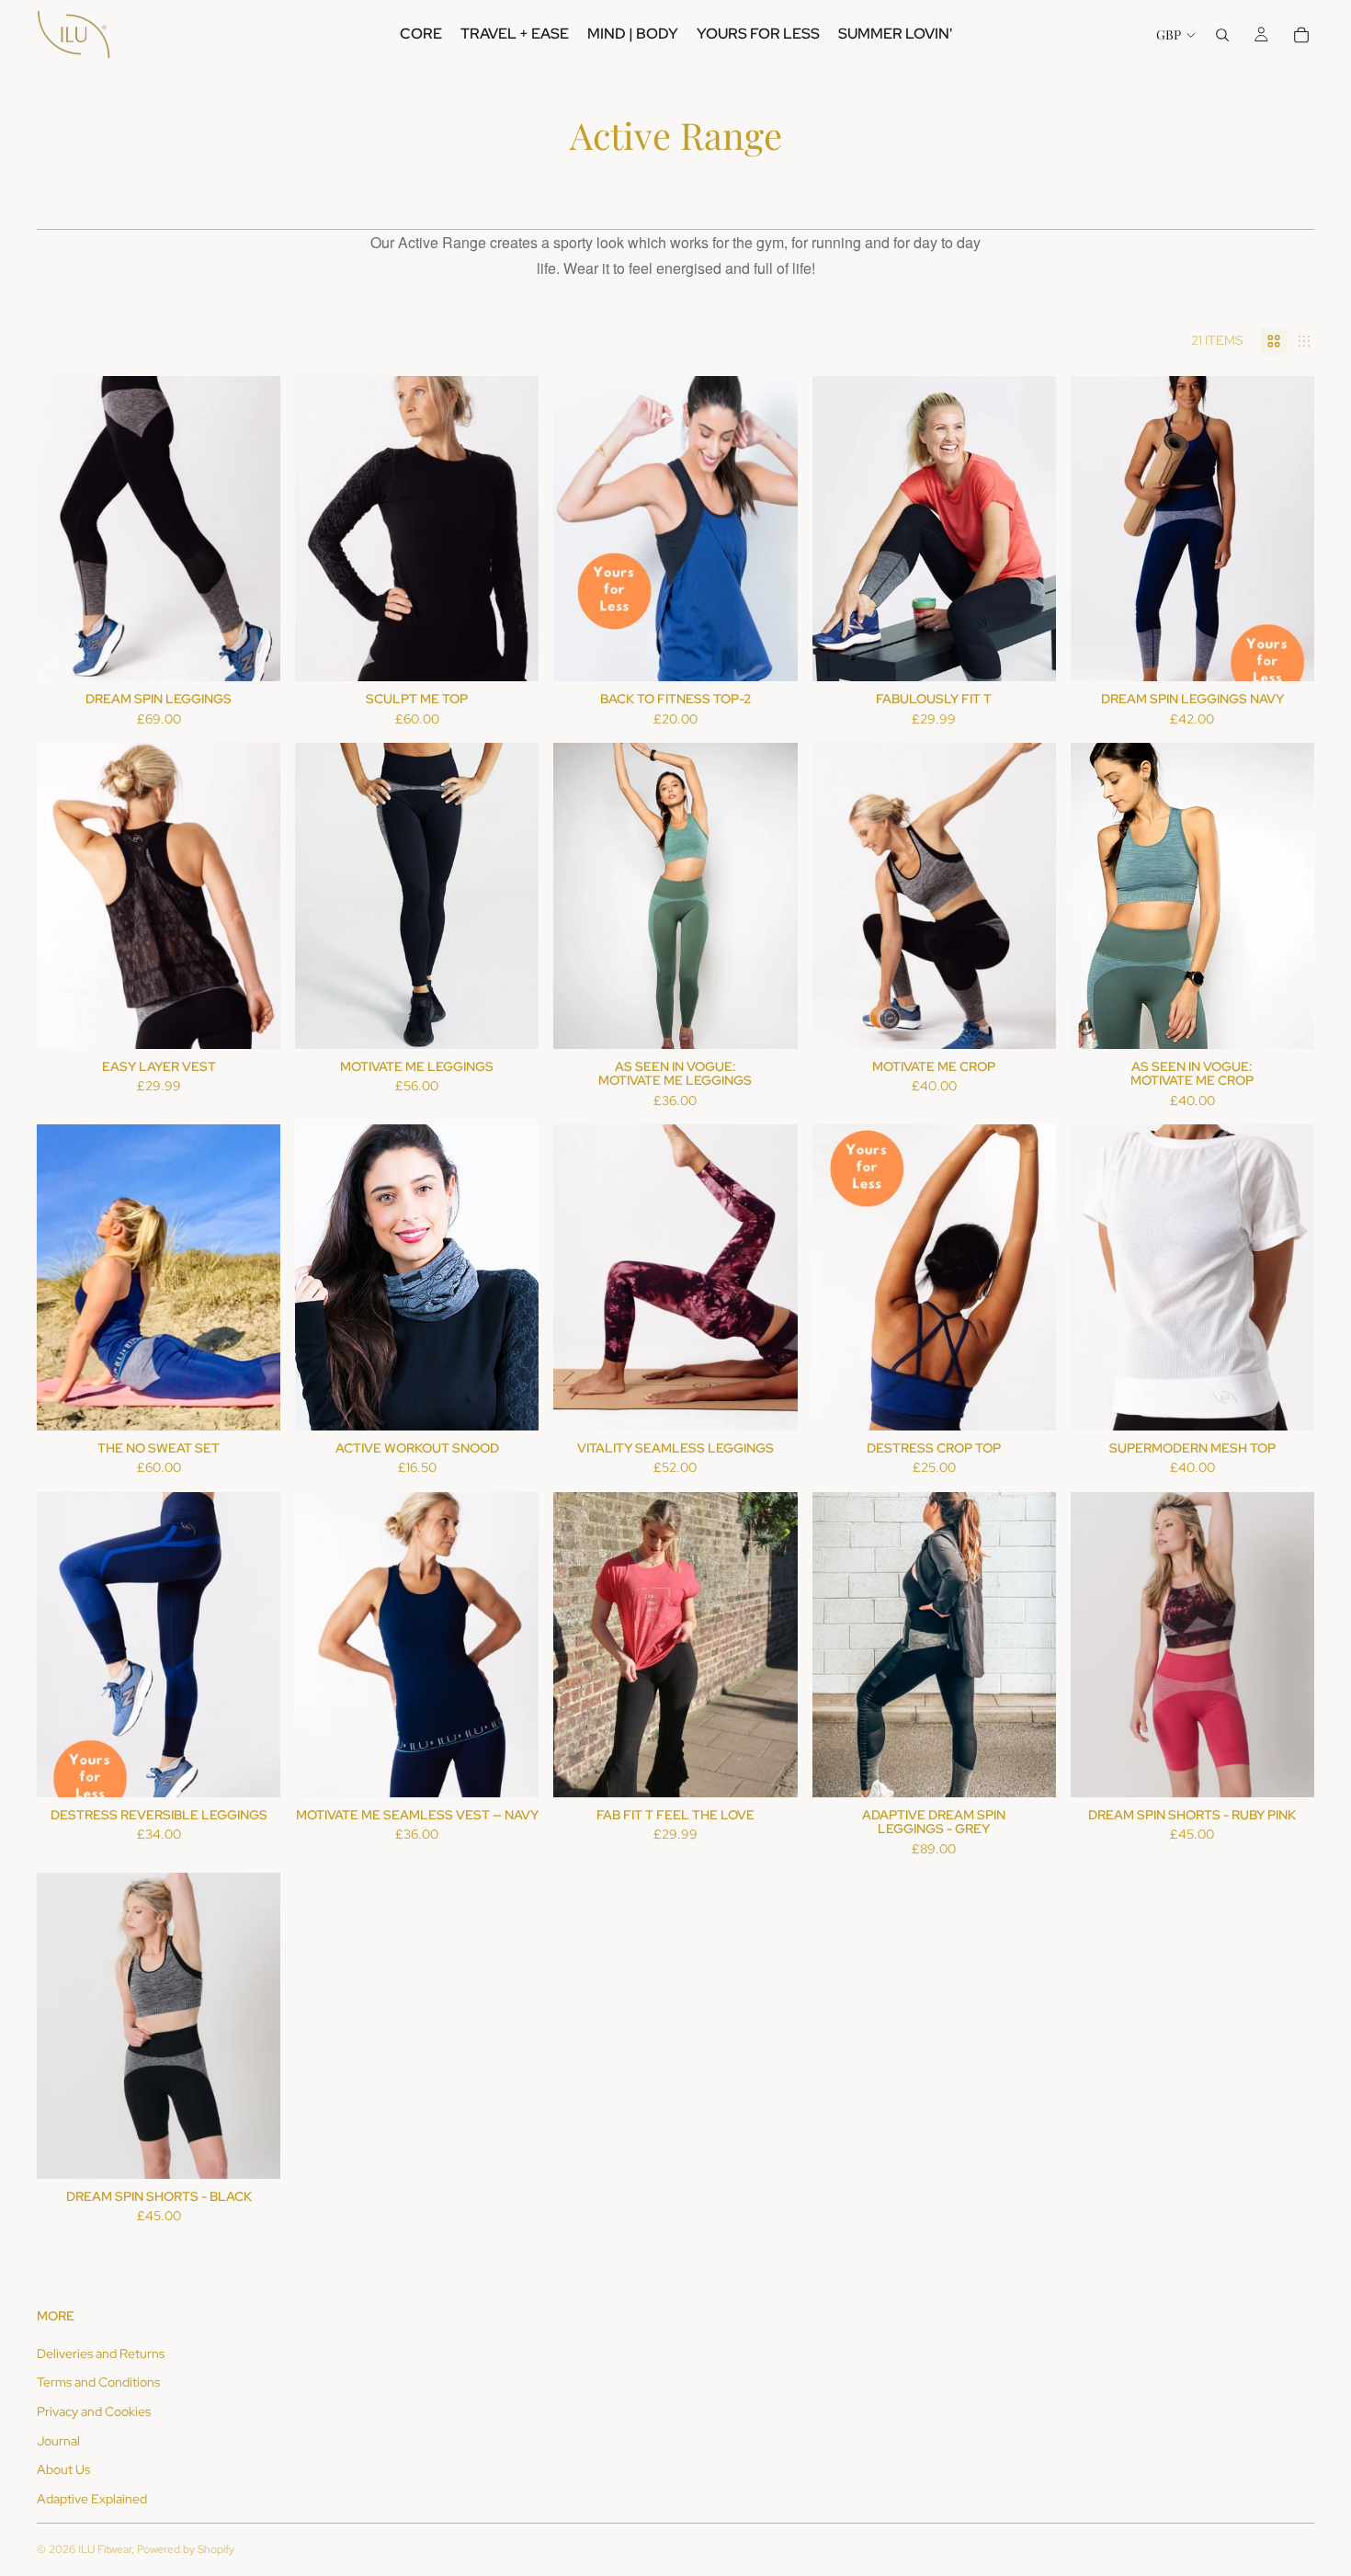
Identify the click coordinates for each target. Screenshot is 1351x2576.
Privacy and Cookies (94, 2411)
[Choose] (252, 653)
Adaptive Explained (92, 2499)
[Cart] (1301, 35)
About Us (63, 2469)
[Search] (1222, 35)
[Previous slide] (64, 529)
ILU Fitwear (105, 2549)
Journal (58, 2441)
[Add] (511, 1020)
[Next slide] (253, 529)
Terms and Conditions (98, 2382)
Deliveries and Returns (101, 2354)
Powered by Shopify (186, 2549)
